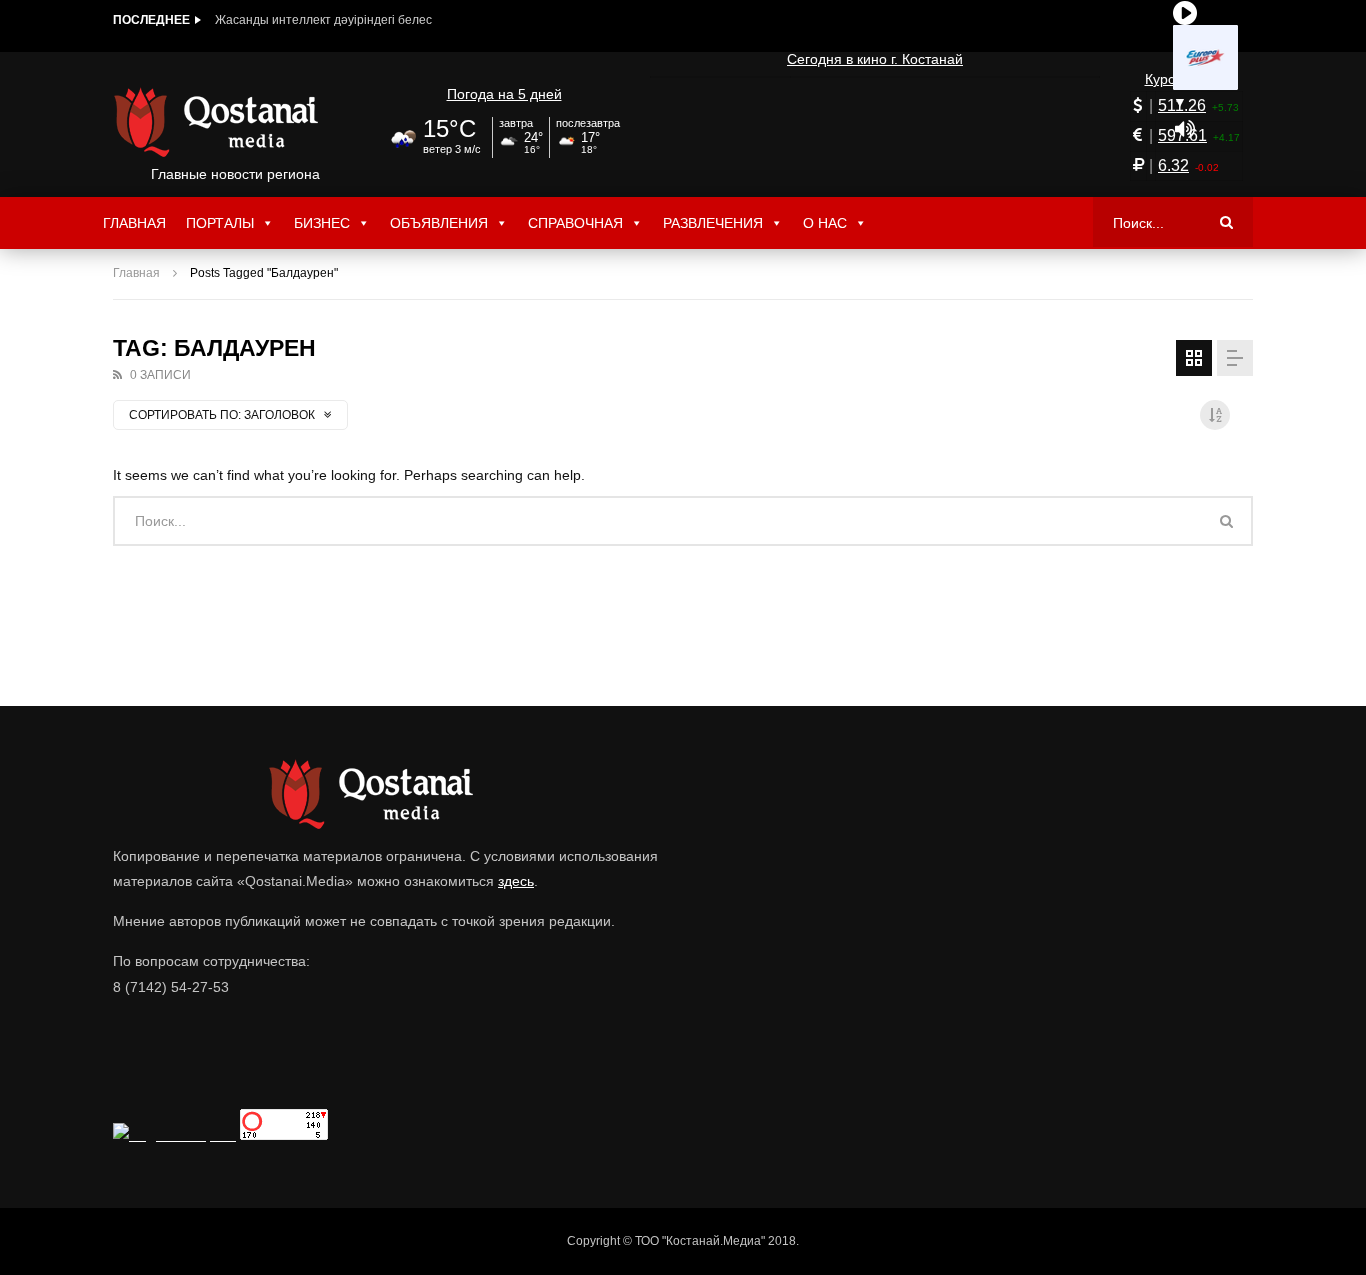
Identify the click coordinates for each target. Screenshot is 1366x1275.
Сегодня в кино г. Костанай (875, 59)
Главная (134, 223)
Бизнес (322, 223)
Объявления (439, 223)
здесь (516, 881)
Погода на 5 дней (504, 94)
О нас (825, 223)
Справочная (575, 223)
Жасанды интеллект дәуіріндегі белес (323, 20)
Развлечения (713, 223)
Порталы (220, 223)
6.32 (1173, 165)
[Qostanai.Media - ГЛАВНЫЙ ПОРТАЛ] (235, 122)
